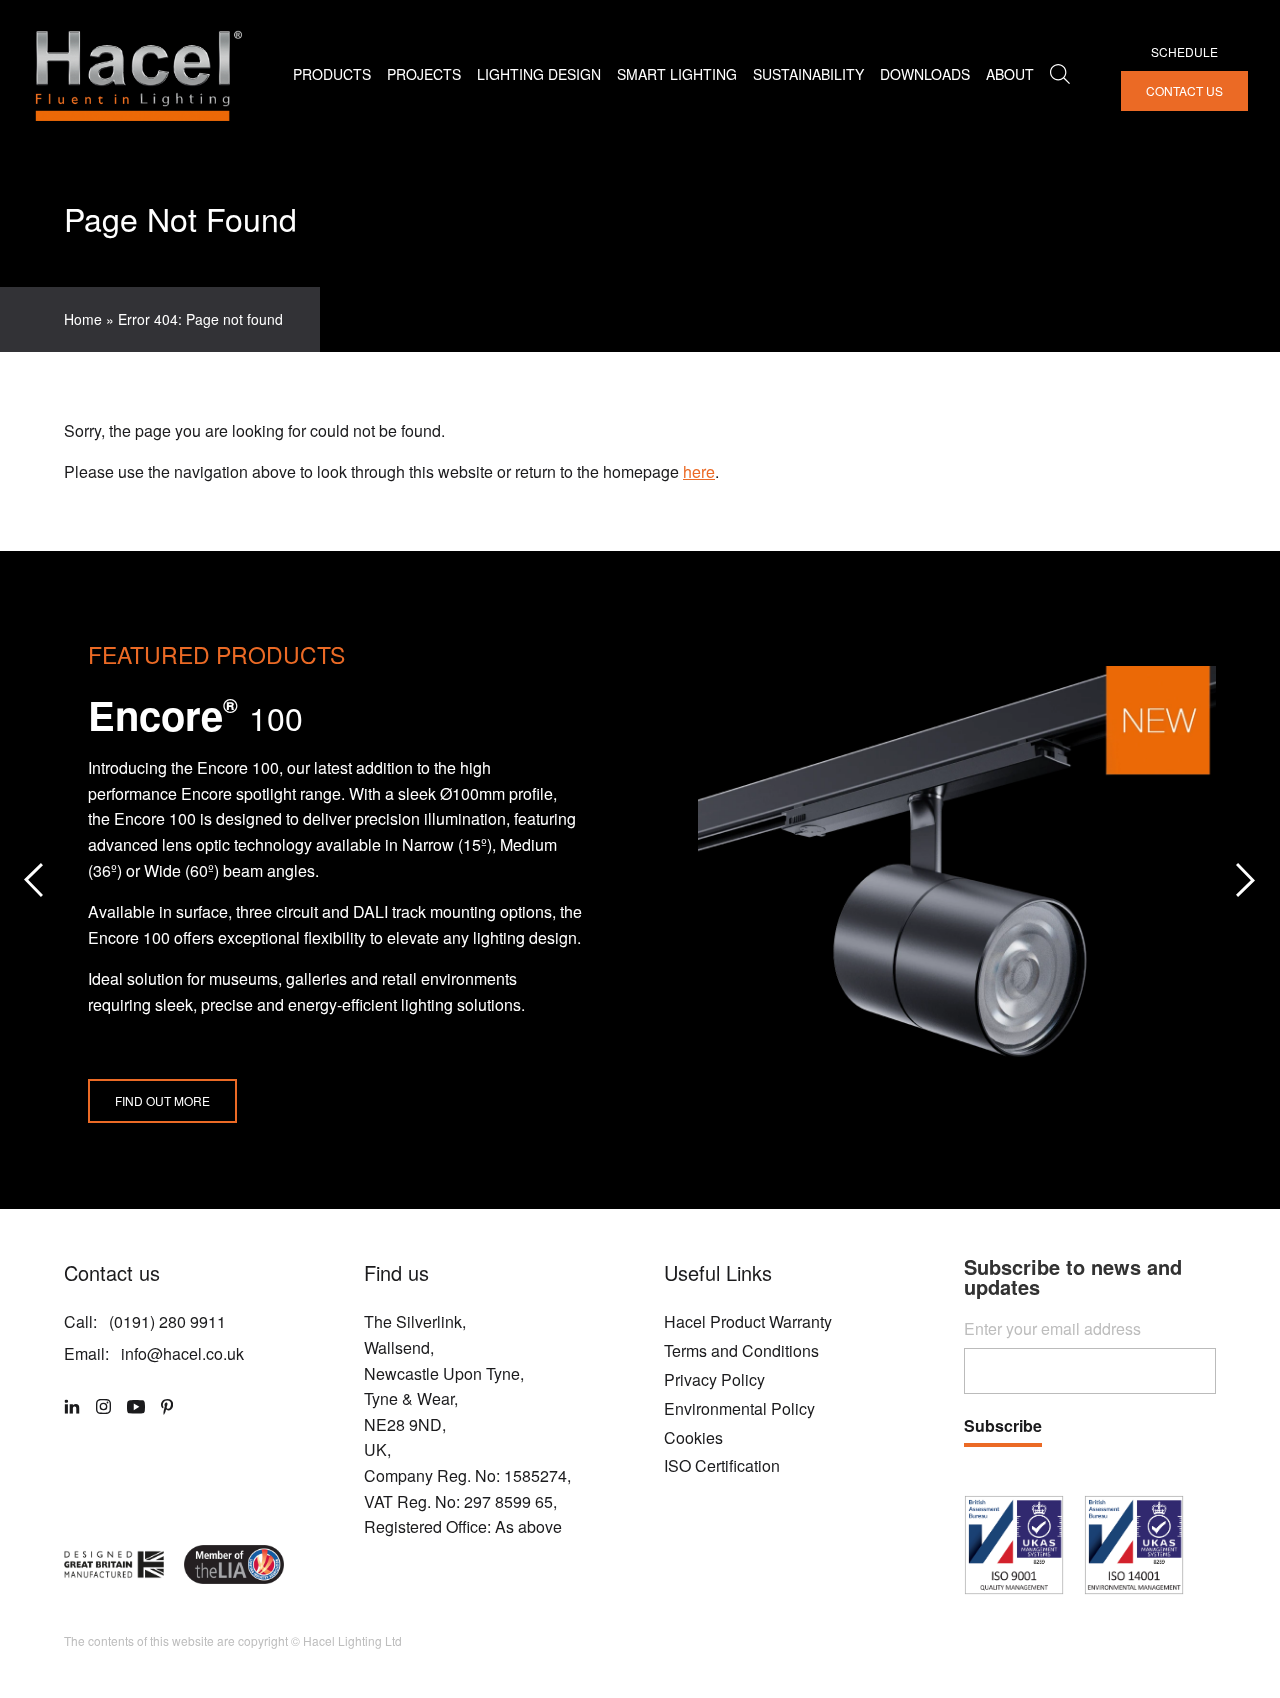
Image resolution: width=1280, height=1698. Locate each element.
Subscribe (1003, 1427)
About (1010, 74)
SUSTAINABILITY (808, 74)
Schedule (1184, 51)
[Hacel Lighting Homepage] (137, 75)
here (699, 471)
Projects (424, 74)
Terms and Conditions (741, 1350)
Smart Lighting (677, 74)
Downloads (925, 74)
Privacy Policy (714, 1379)
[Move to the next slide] (1246, 880)
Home (83, 319)
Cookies (693, 1437)
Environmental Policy (739, 1408)
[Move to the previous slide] (34, 880)
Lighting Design (539, 74)
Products (332, 74)
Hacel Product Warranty (748, 1321)
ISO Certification (722, 1465)
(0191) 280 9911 (167, 1321)
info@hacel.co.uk (182, 1353)
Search (1060, 74)
